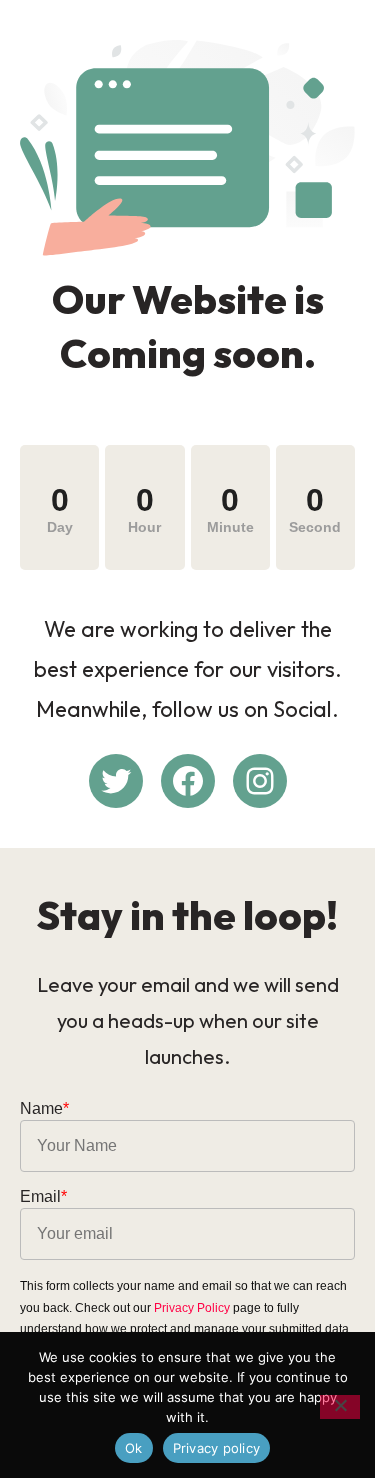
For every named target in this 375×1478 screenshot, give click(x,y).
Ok (134, 1448)
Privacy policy (217, 1448)
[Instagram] (260, 781)
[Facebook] (188, 781)
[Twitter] (116, 781)
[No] (340, 1407)
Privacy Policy (192, 1308)
